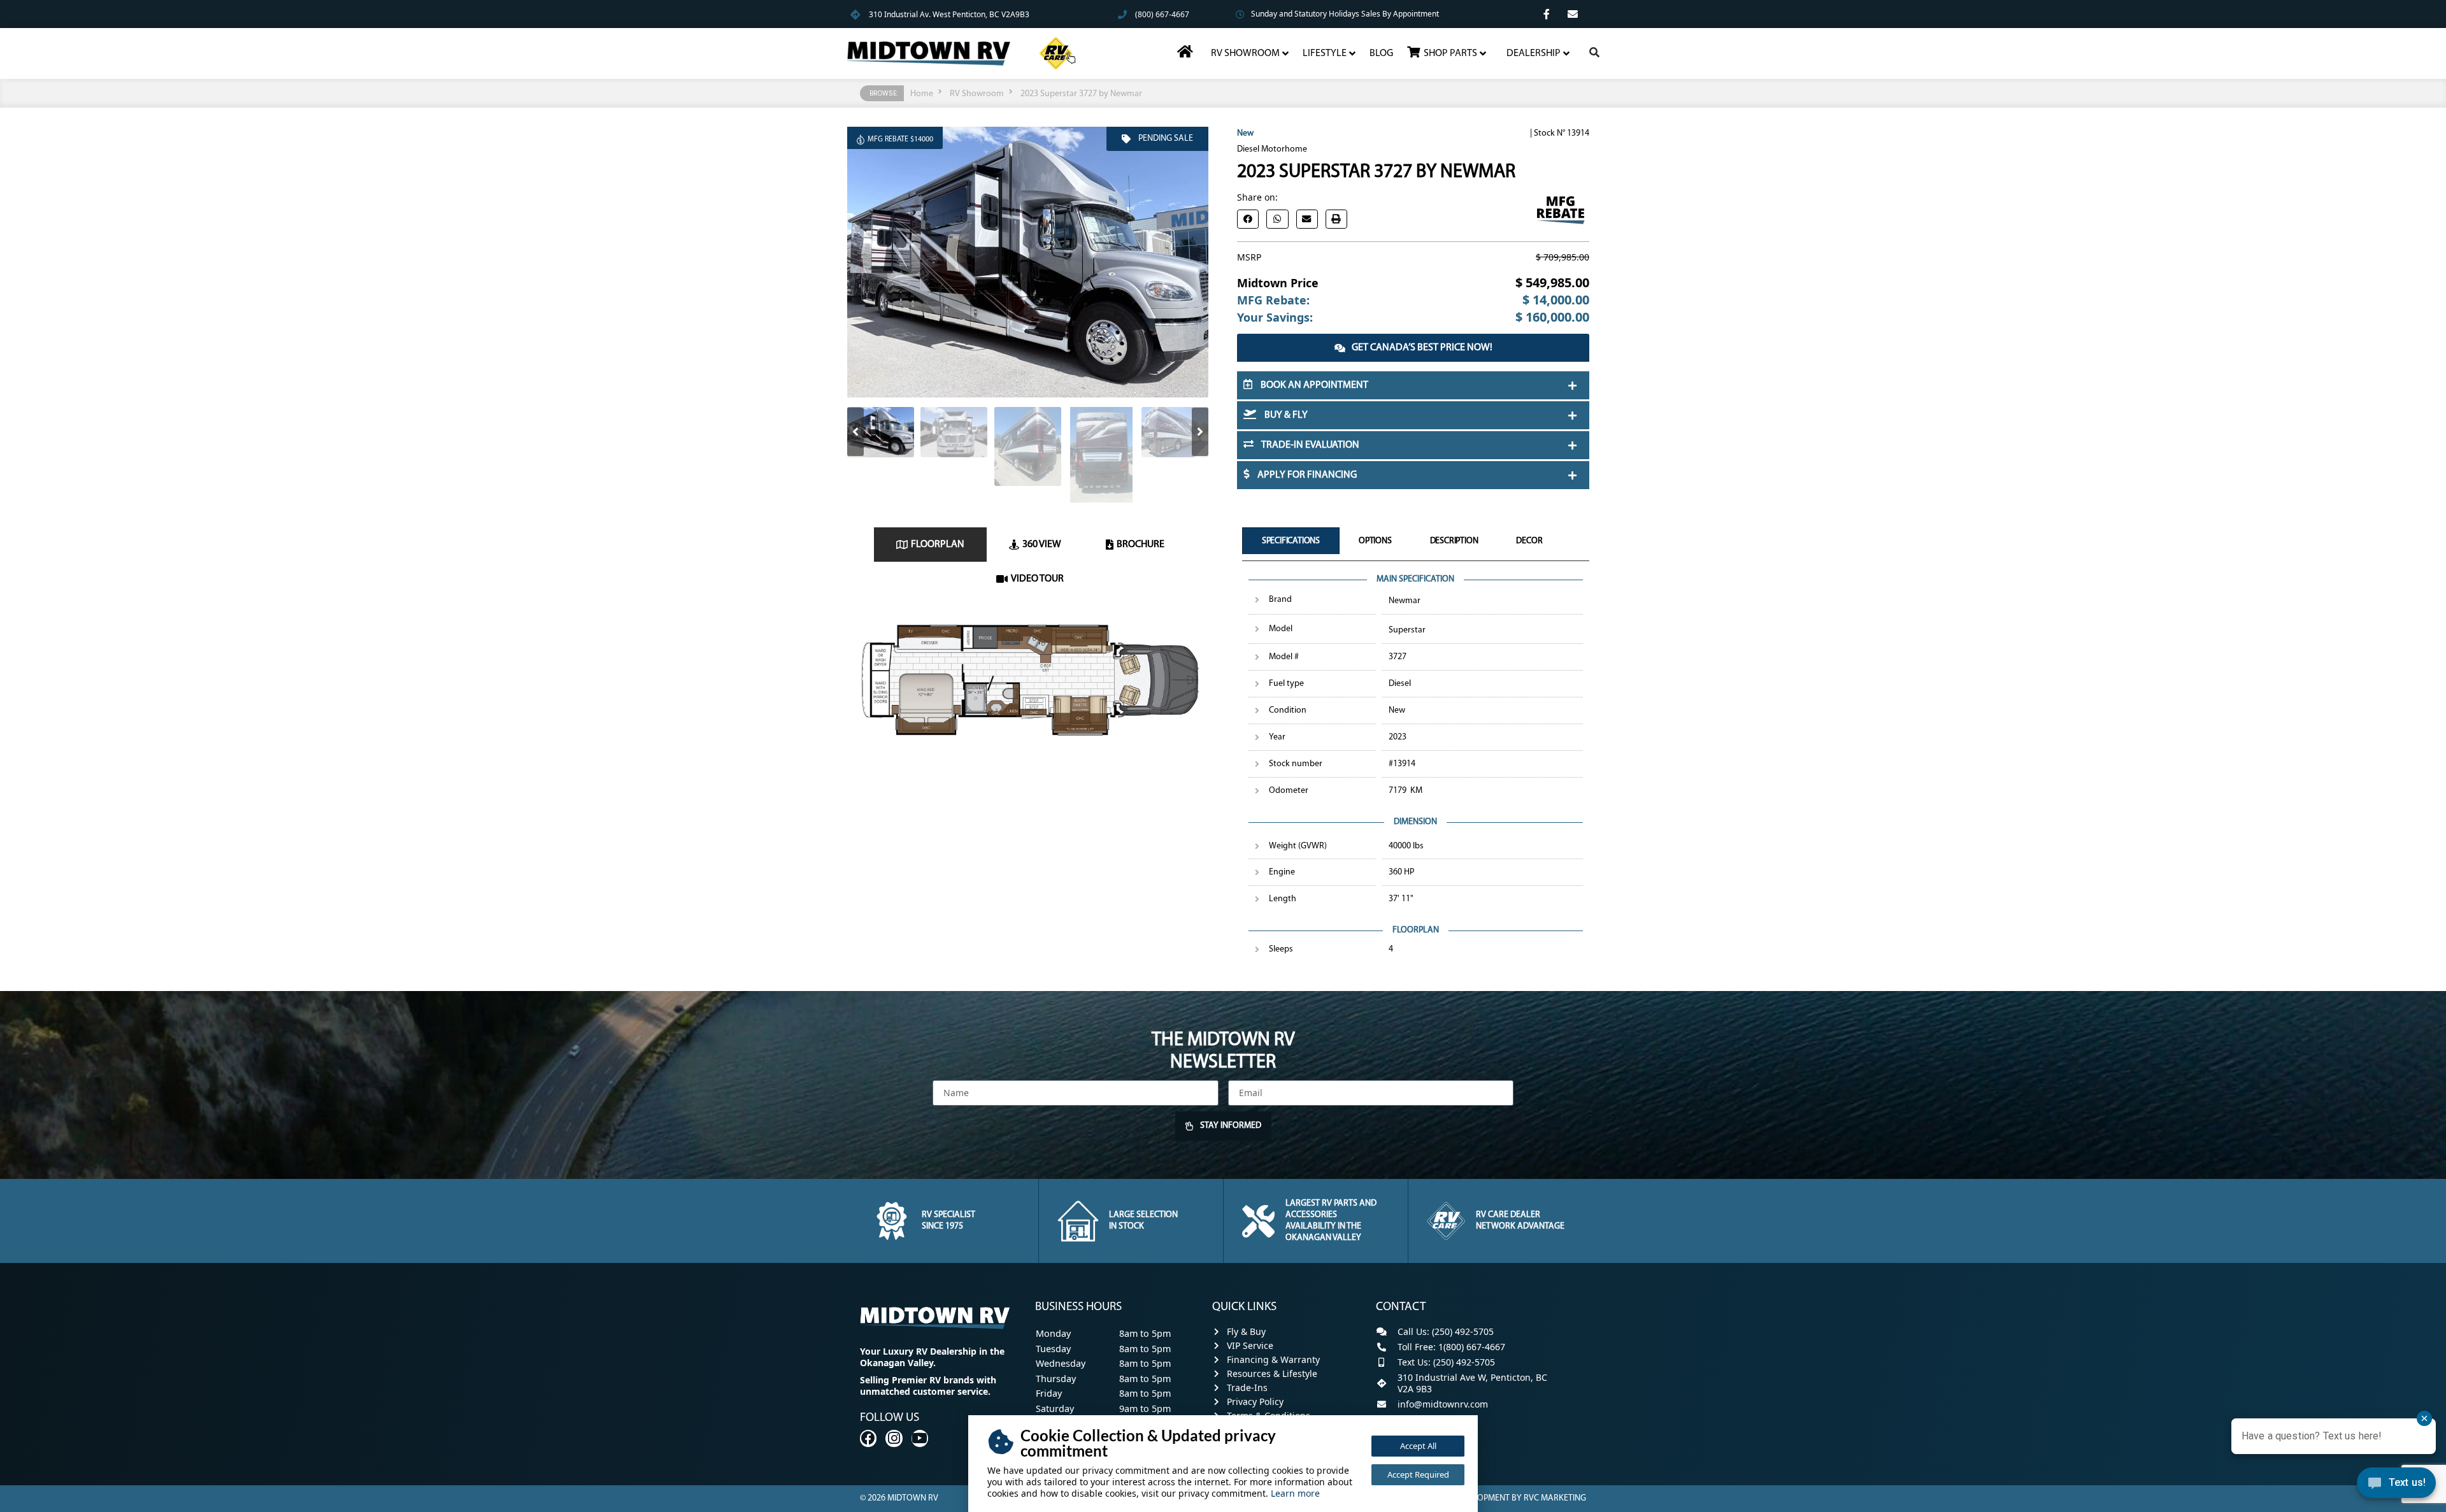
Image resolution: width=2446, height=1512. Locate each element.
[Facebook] (868, 1438)
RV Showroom (977, 94)
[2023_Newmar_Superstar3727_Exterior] (1028, 262)
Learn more (1295, 1493)
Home (922, 94)
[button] (855, 432)
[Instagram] (894, 1438)
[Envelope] (1573, 14)
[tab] (930, 545)
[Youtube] (920, 1438)
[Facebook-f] (1547, 14)
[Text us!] (2396, 1486)
